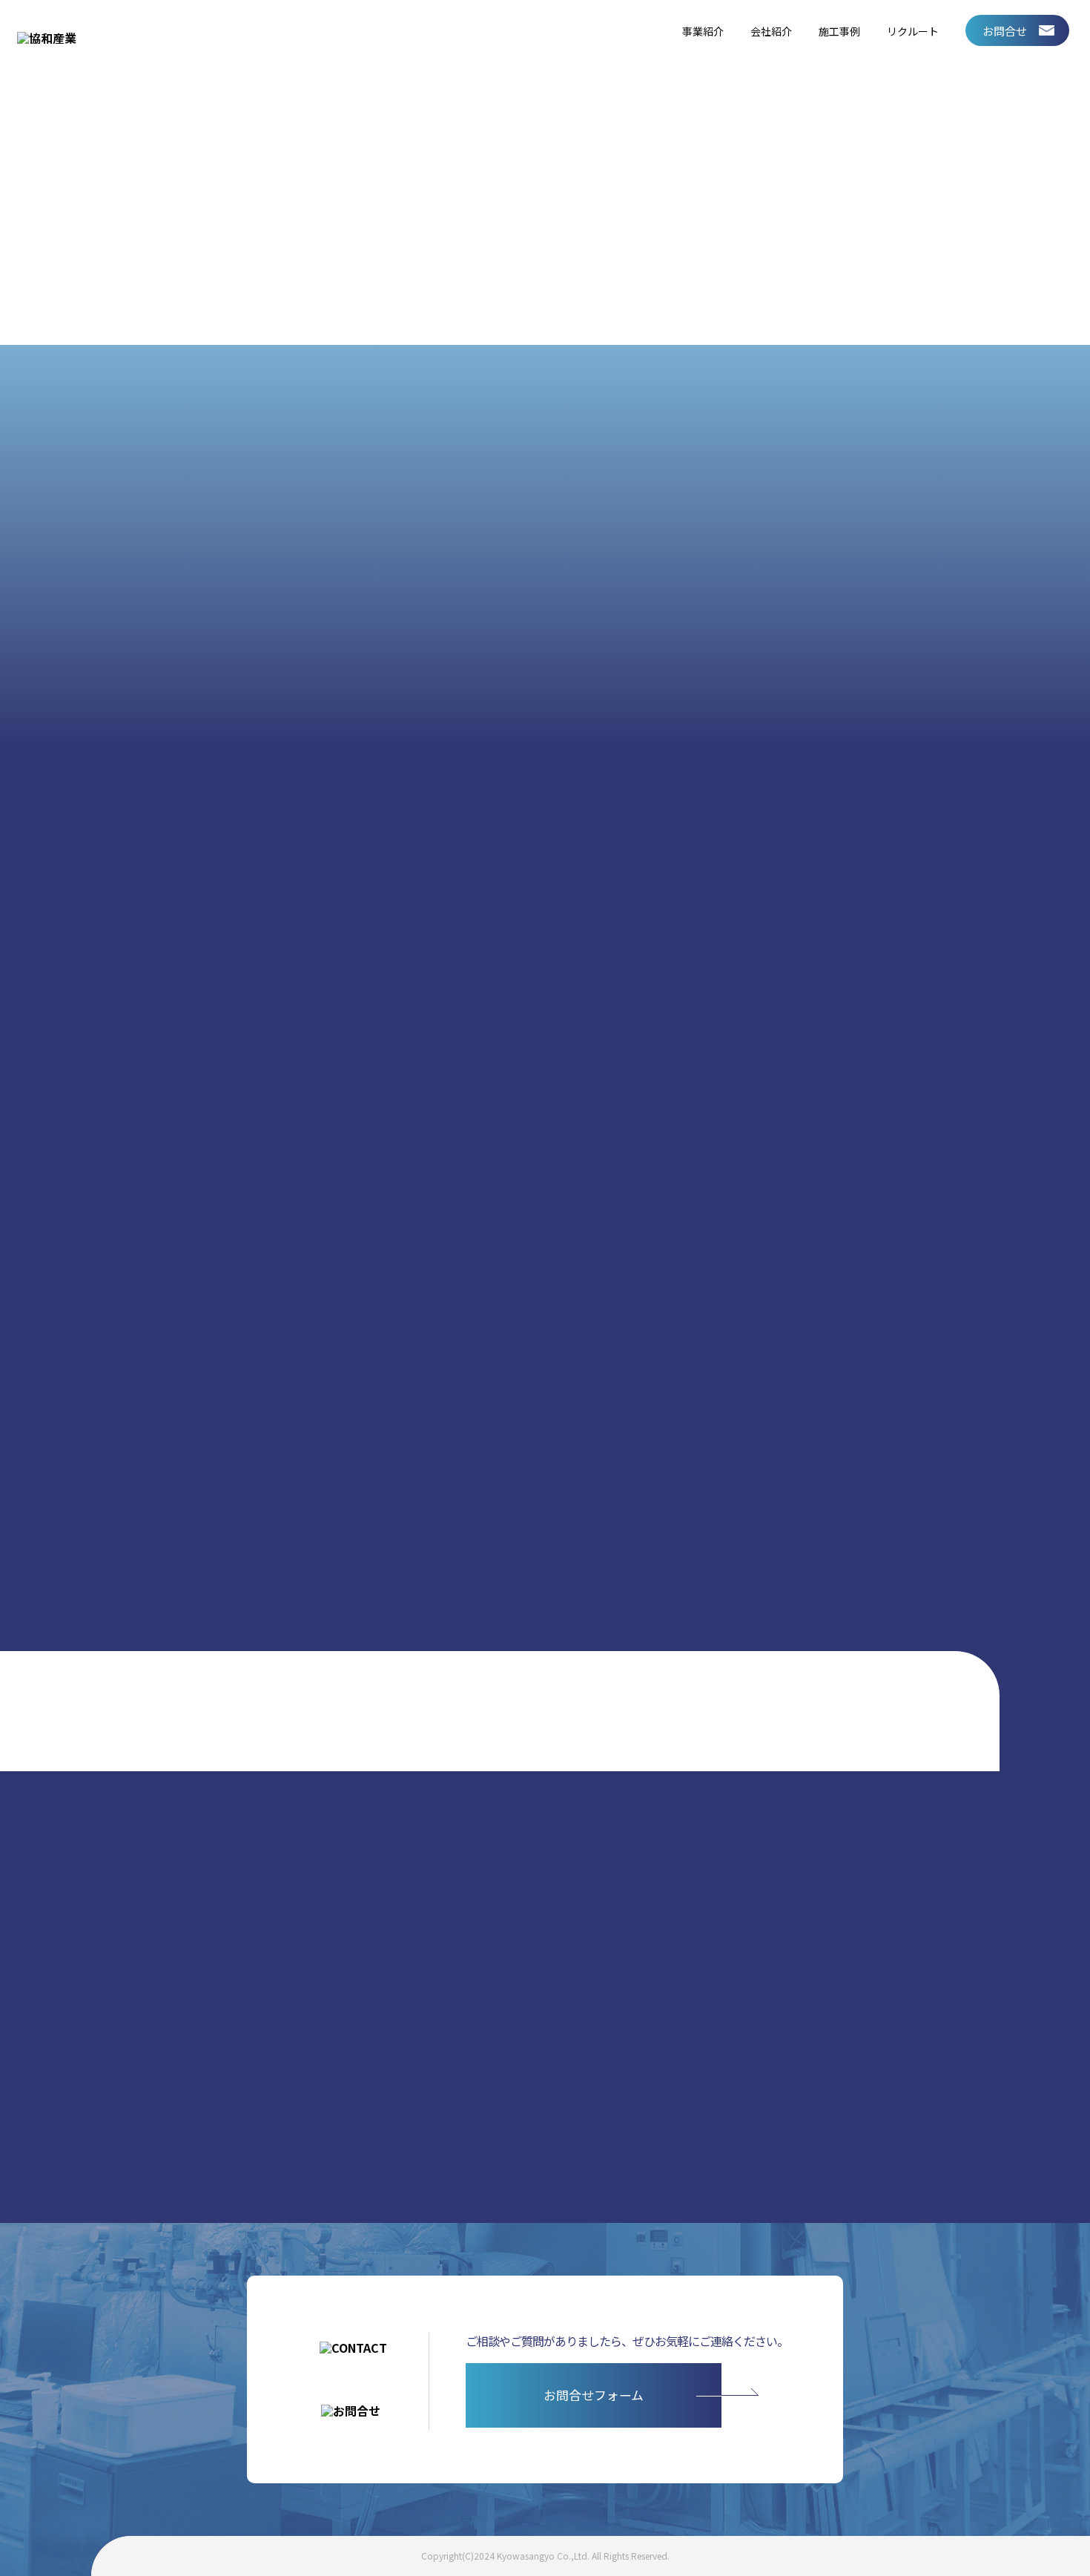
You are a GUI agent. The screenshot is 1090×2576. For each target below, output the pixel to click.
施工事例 (839, 31)
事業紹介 (703, 31)
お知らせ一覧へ (903, 1482)
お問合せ (1005, 31)
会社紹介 (771, 31)
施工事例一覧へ (218, 2046)
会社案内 (768, 1050)
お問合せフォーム (594, 2395)
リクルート (913, 31)
